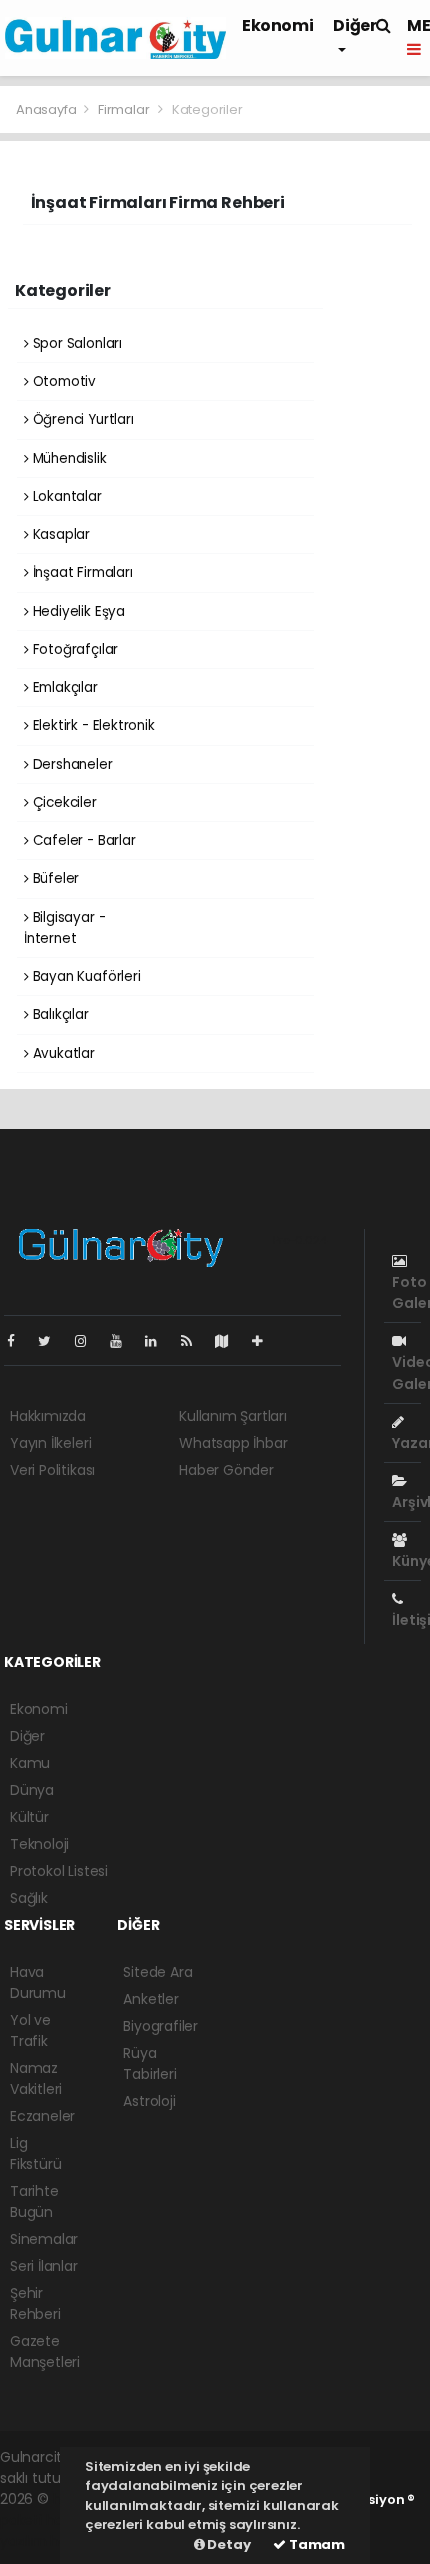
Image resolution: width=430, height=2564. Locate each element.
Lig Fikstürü (35, 2153)
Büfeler (54, 878)
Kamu (30, 1763)
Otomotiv (62, 381)
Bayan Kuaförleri (85, 976)
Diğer (27, 1736)
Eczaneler (42, 2116)
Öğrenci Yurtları (81, 419)
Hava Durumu (38, 1982)
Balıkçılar (59, 1014)
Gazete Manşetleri (45, 2351)
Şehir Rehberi (35, 2303)
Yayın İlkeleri (50, 1443)
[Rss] (194, 1341)
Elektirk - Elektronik (92, 725)
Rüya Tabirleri (149, 2063)
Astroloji (149, 2101)
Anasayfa (47, 109)
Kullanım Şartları (233, 1416)
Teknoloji (39, 1844)
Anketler (150, 1999)
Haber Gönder (226, 1470)
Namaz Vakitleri (36, 2078)
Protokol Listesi (59, 1871)
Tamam (315, 2544)
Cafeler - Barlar (82, 840)
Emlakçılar (63, 687)
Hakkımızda (48, 1416)
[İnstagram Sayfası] (89, 1341)
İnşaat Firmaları (81, 572)
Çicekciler (63, 802)
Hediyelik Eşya (77, 611)
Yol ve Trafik (30, 2030)
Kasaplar (59, 534)
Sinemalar (44, 2239)
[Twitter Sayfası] (52, 1341)
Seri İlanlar (44, 2266)
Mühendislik (68, 458)
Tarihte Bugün (34, 2201)
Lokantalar (65, 496)
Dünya (32, 1790)
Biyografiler (160, 2026)
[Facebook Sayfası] (19, 1341)
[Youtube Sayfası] (124, 1341)
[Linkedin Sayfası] (159, 1341)
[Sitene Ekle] (265, 1341)
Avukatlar (62, 1053)
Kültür (29, 1817)
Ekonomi (277, 25)
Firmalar (123, 109)
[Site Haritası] (230, 1341)
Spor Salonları (75, 343)
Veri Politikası (52, 1470)
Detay (228, 2544)
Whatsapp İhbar (233, 1443)
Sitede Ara (157, 1972)
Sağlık (29, 1898)
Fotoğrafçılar (73, 649)
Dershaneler (71, 764)
